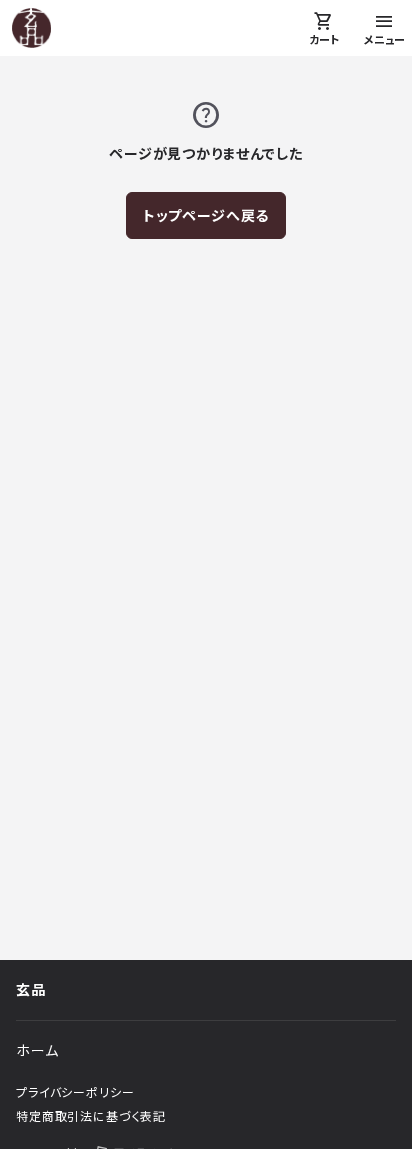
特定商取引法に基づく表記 (91, 1116)
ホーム (37, 1050)
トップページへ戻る (206, 215)
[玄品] (31, 28)
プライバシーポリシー (75, 1092)
